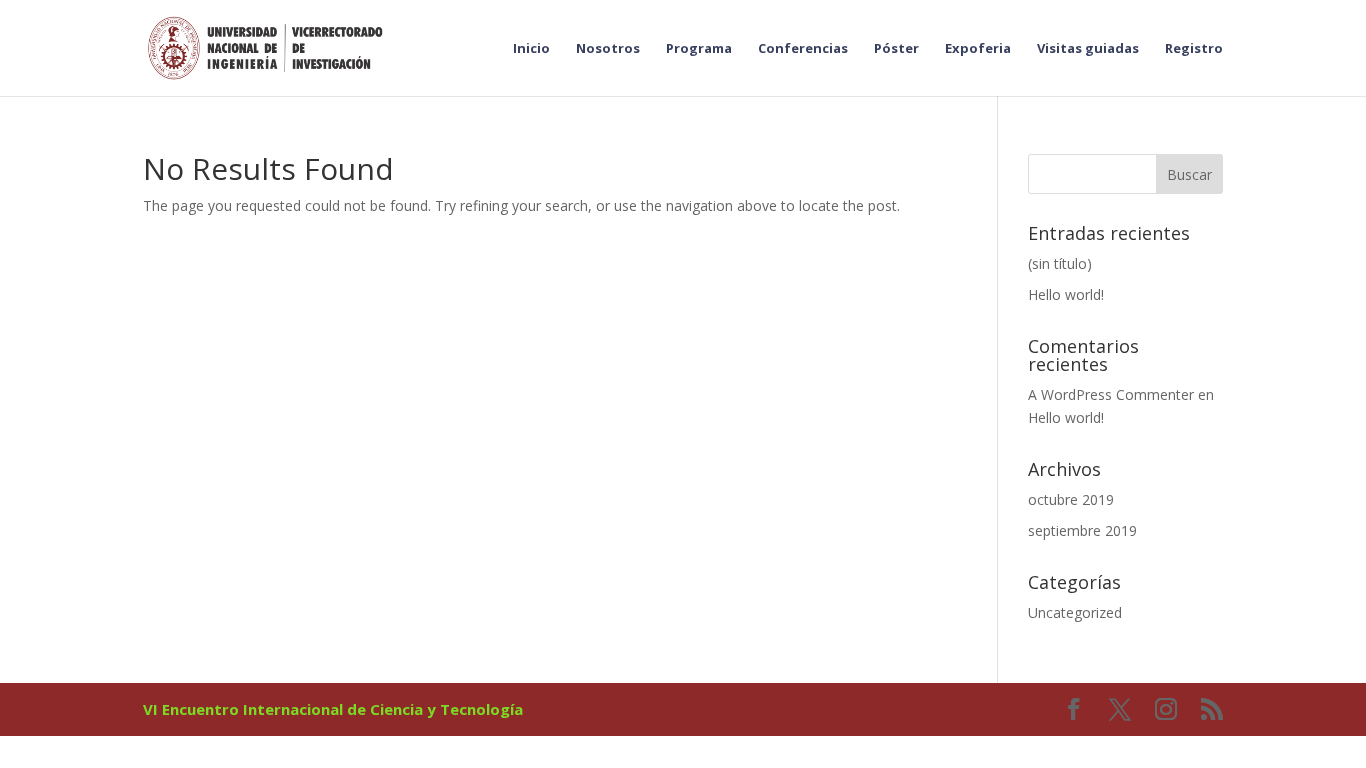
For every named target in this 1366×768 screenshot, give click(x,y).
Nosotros (608, 49)
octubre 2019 (1071, 499)
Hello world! (1066, 294)
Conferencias (803, 49)
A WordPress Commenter (1111, 394)
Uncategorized (1075, 612)
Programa (699, 49)
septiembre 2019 (1082, 530)
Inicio (531, 49)
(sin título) (1060, 263)
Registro (1194, 49)
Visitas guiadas (1088, 49)
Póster (896, 49)
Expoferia (978, 49)
